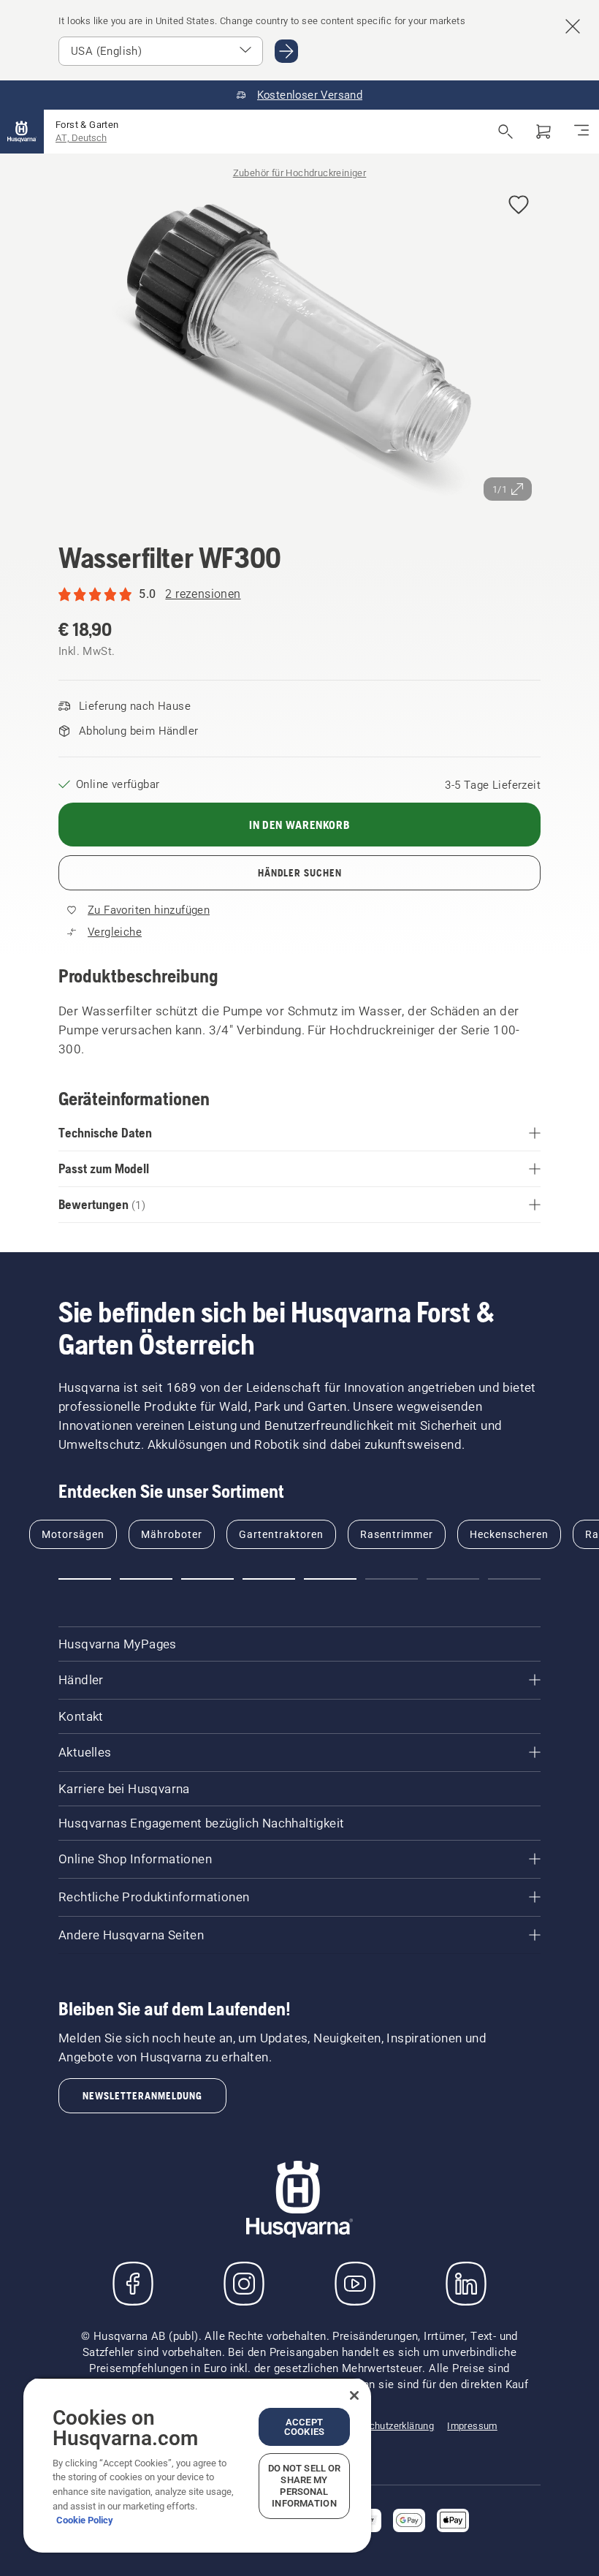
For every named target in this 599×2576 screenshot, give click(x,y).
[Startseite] (22, 132)
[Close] (354, 2395)
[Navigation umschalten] (581, 132)
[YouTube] (355, 2284)
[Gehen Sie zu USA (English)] (286, 51)
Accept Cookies (304, 2427)
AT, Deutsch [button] (81, 138)
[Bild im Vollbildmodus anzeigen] (299, 346)
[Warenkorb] (543, 132)
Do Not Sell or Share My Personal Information (305, 2486)
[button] (519, 206)
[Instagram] (244, 2284)
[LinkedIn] (466, 2284)
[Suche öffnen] (505, 132)
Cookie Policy (85, 2520)
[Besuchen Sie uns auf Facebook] (133, 2284)
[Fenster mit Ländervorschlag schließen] (573, 26)
